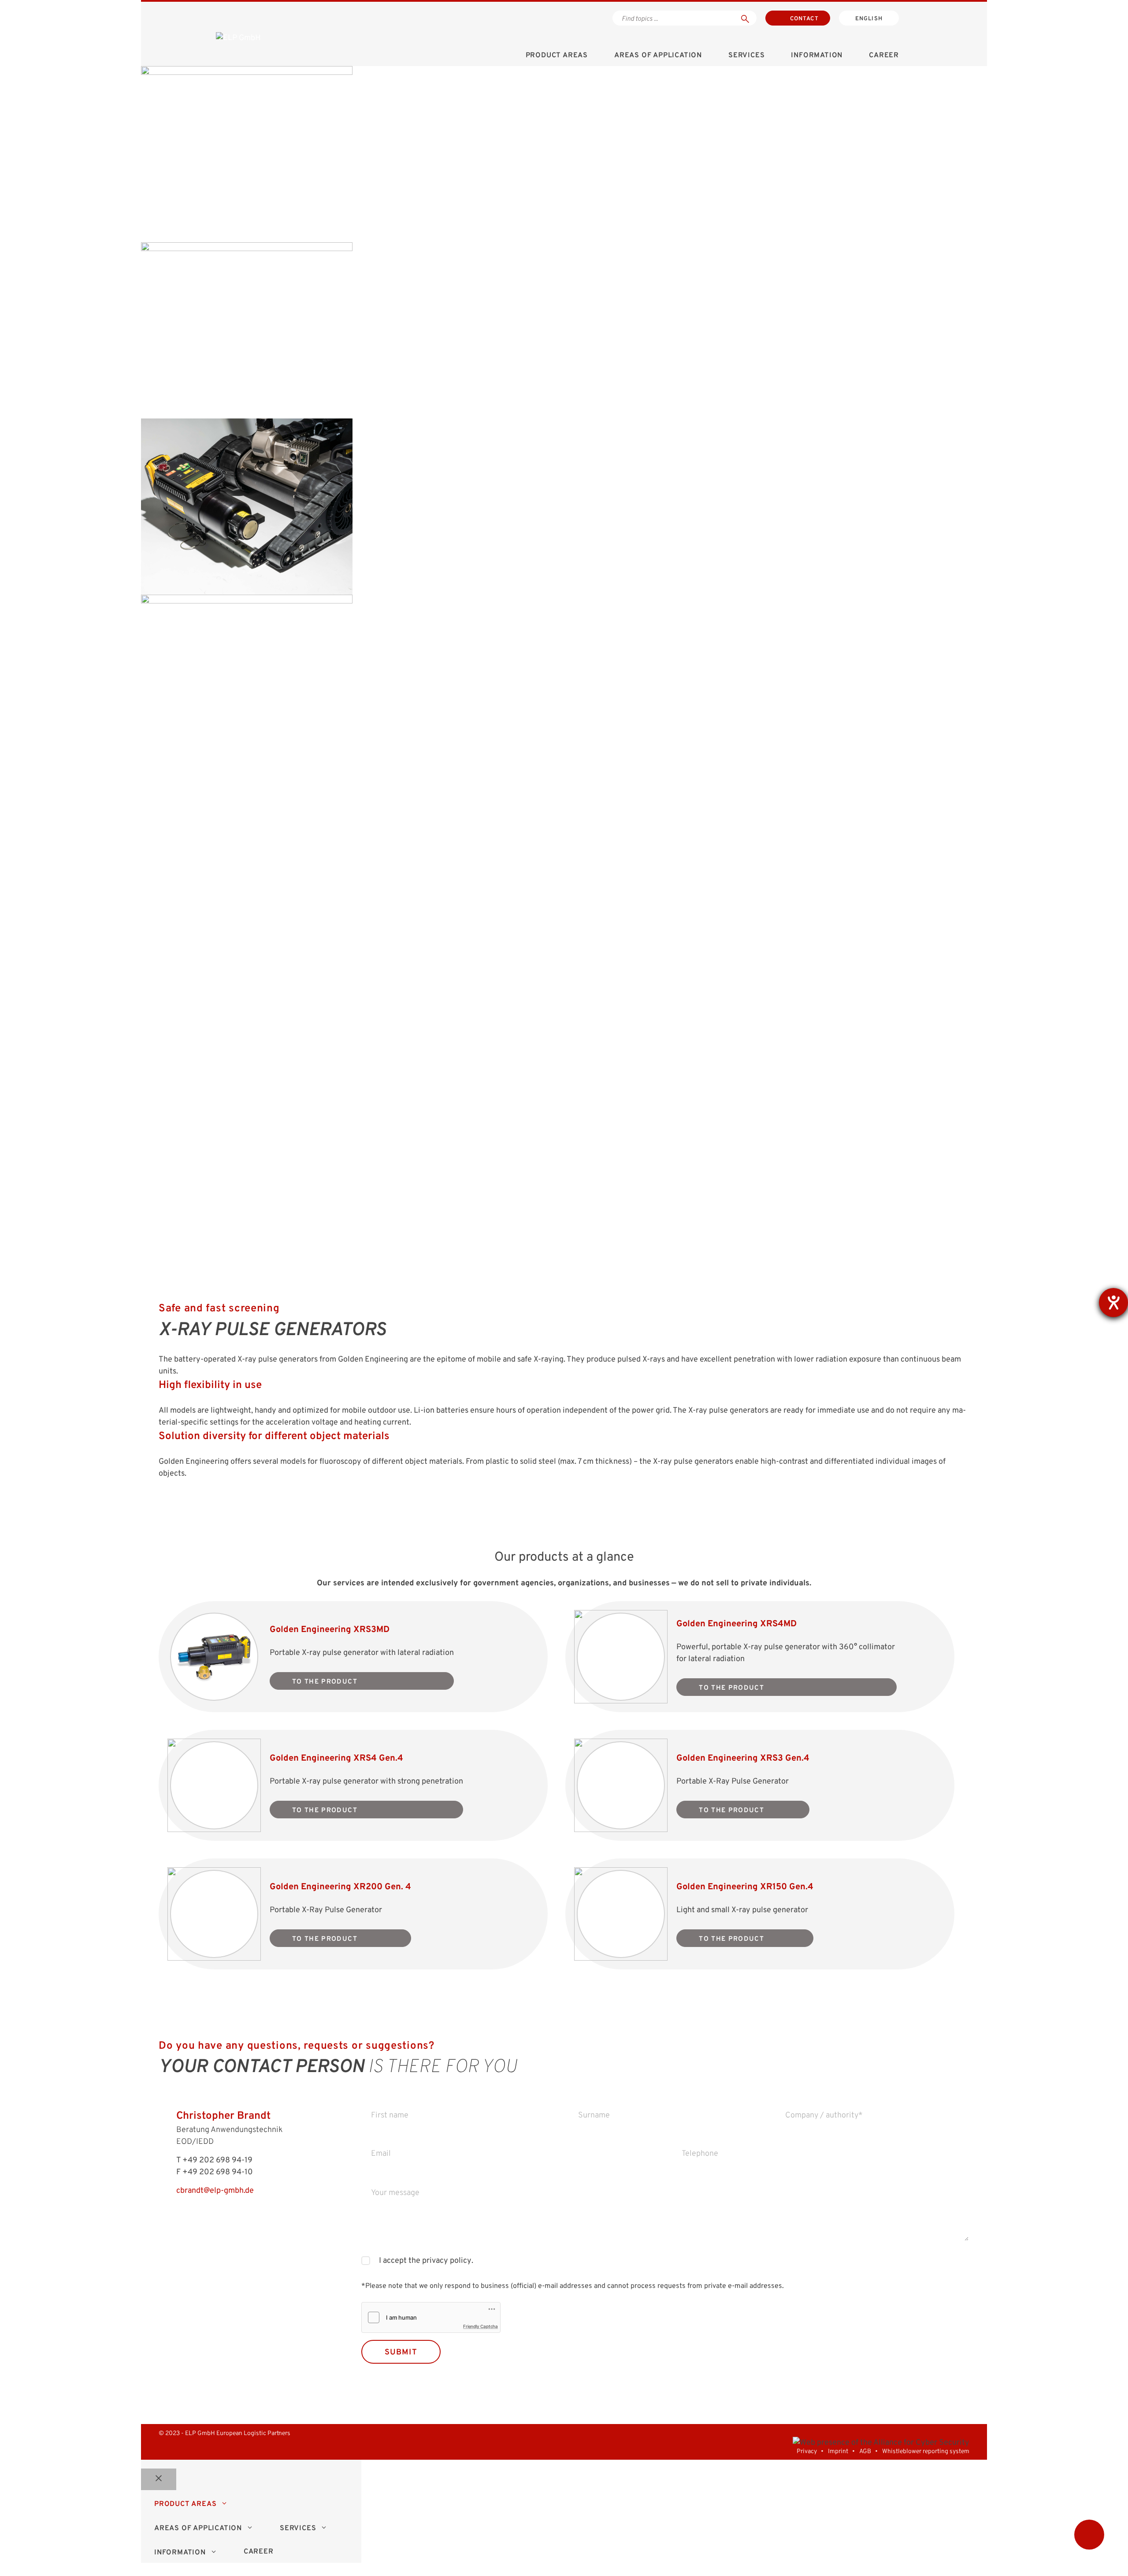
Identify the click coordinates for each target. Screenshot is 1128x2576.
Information (817, 56)
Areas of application (658, 56)
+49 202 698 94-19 (217, 2160)
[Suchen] (745, 18)
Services (746, 56)
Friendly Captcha (481, 2326)
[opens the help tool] (1113, 1303)
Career (884, 56)
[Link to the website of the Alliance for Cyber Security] (881, 2443)
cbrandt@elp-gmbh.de (215, 2191)
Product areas (557, 56)
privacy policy (446, 2261)
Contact (804, 19)
